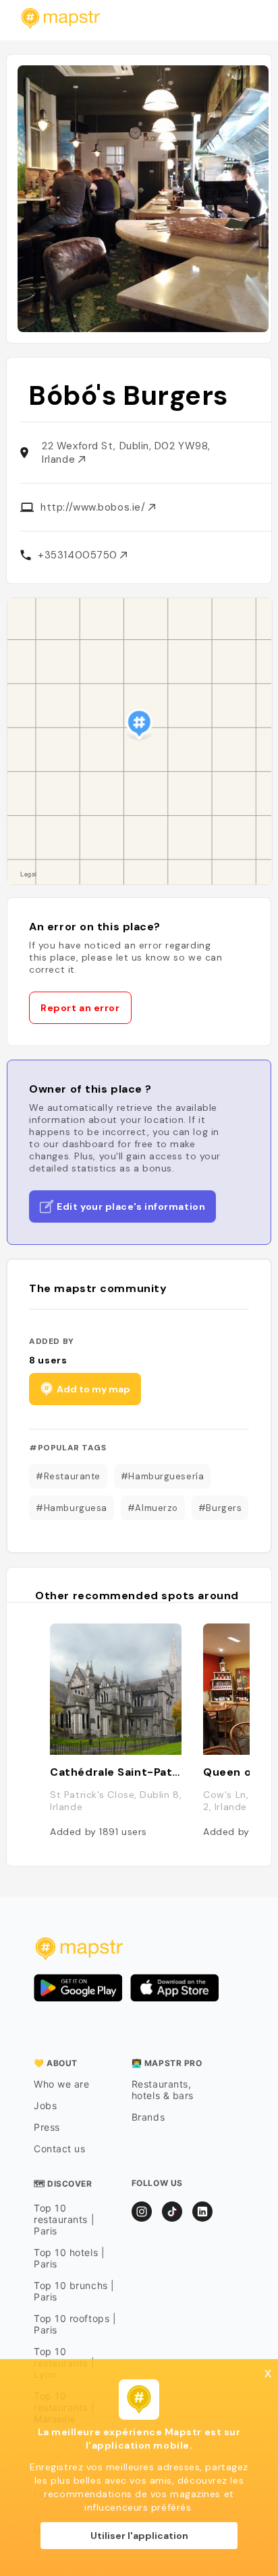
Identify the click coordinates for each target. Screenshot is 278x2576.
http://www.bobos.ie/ (94, 507)
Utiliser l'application (139, 2536)
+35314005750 (79, 555)
